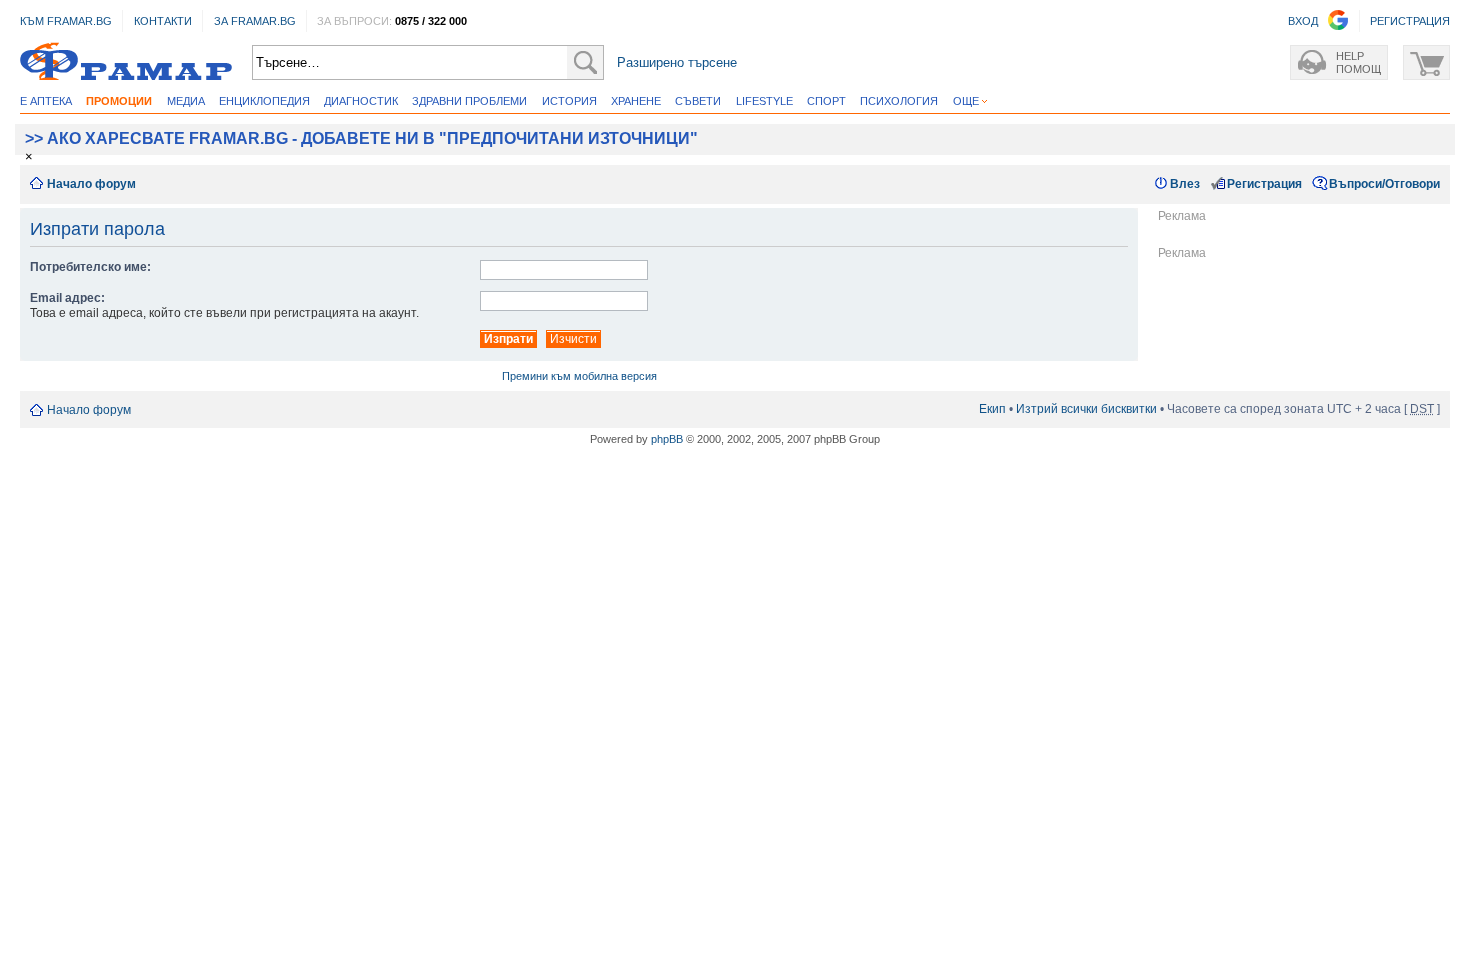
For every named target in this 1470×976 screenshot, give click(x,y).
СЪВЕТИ (698, 101)
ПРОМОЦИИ (119, 101)
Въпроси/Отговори (1384, 184)
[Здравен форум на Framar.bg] (126, 62)
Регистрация (1264, 184)
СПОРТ (826, 101)
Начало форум (91, 184)
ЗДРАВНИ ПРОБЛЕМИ (469, 101)
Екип (992, 409)
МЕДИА (186, 101)
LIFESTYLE (764, 101)
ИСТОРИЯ (569, 101)
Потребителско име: (90, 267)
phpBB (667, 439)
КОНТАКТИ (163, 21)
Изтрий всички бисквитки (1086, 409)
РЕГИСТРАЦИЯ (1410, 21)
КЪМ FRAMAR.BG (66, 21)
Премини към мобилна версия (579, 376)
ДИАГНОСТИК (361, 101)
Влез (1185, 184)
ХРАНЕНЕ (636, 101)
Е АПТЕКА (46, 101)
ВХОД (1303, 21)
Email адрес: (67, 298)
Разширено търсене (677, 62)
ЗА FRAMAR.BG (255, 21)
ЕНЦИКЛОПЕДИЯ (264, 101)
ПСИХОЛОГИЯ (899, 101)
